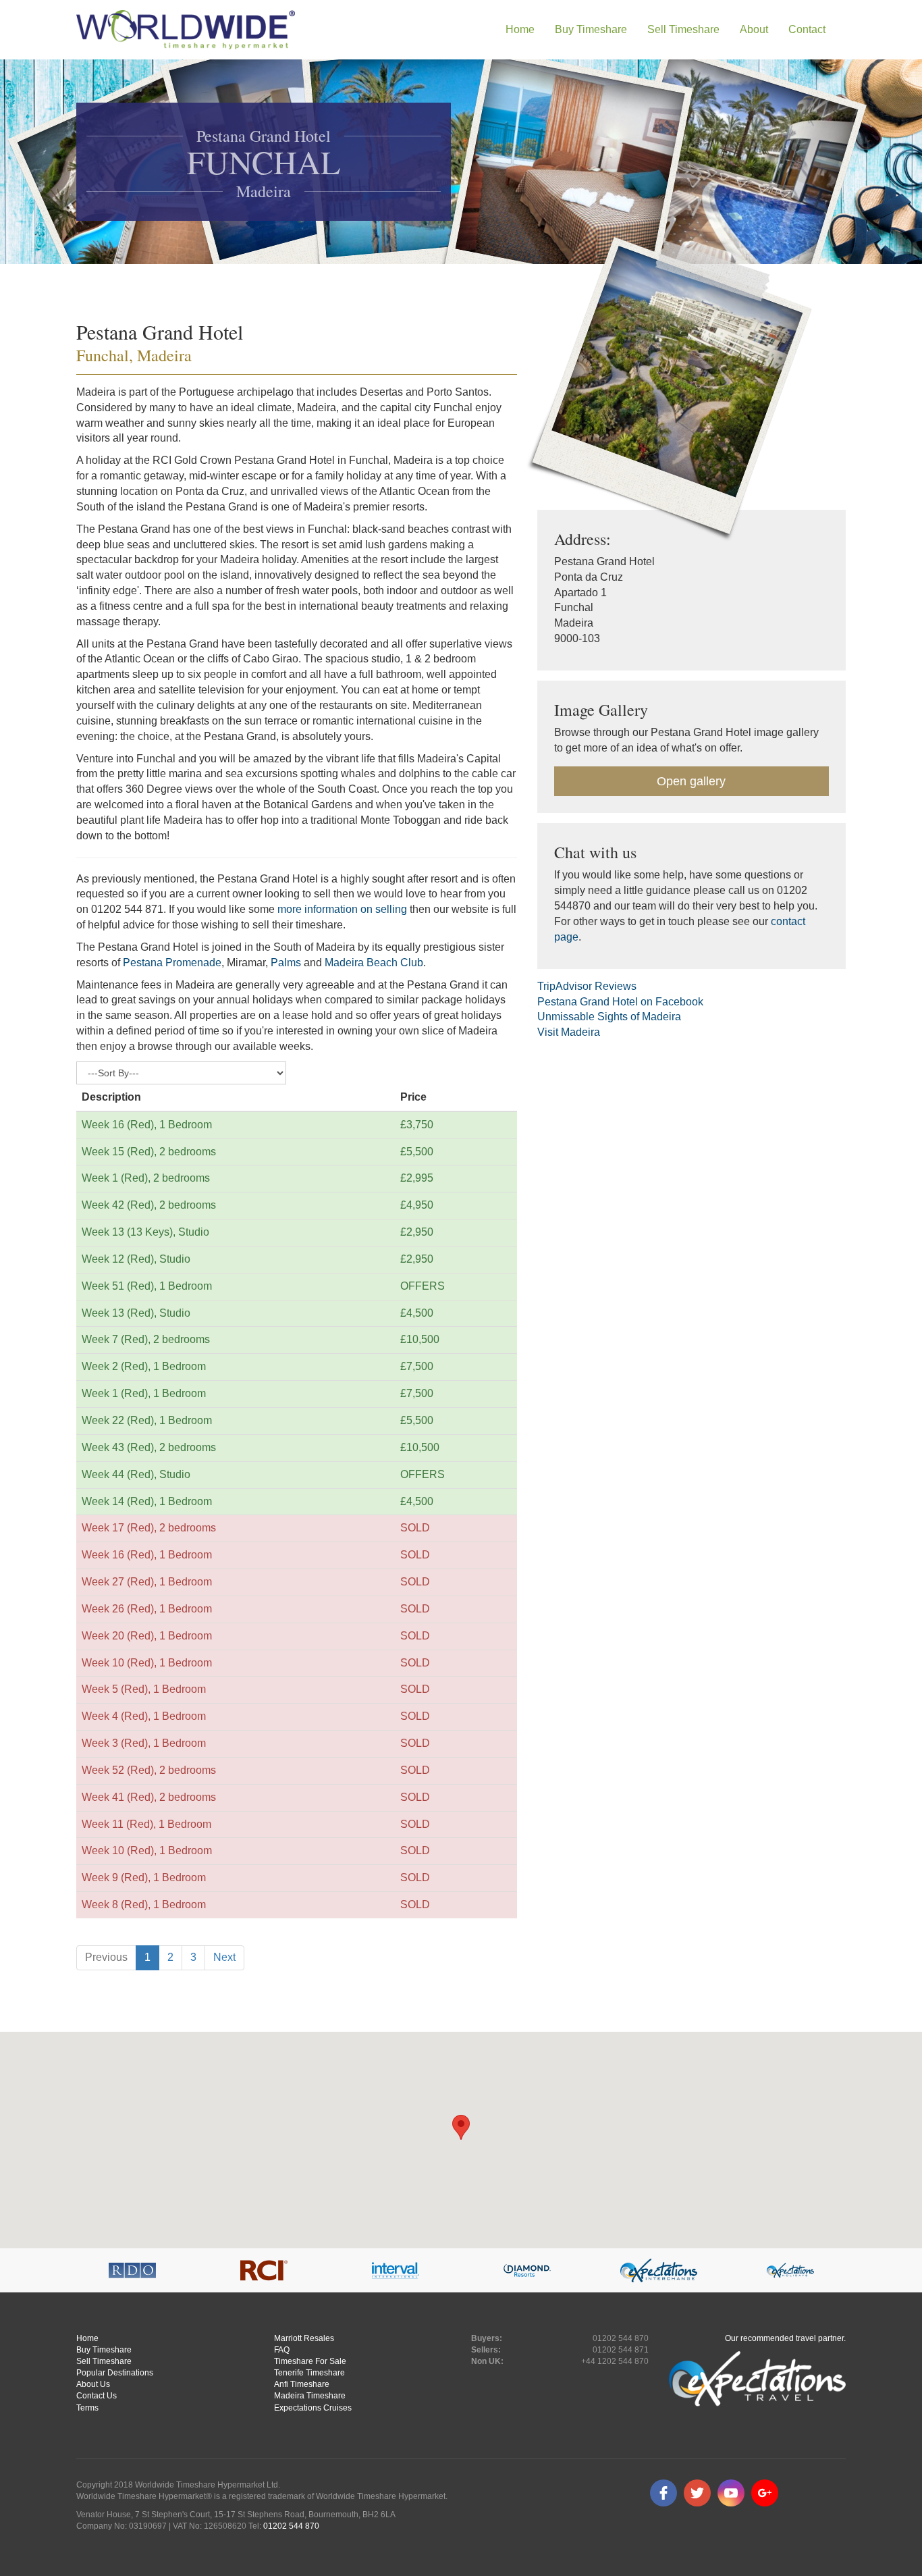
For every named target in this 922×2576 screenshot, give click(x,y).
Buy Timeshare (104, 2350)
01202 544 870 (291, 2526)
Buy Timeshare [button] (591, 29)
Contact (807, 29)
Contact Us (97, 2396)
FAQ (282, 2350)
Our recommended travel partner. (785, 2338)
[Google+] (765, 2493)
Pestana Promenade (172, 963)
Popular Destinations (115, 2373)
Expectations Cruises (313, 2408)
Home (520, 29)
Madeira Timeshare (310, 2396)
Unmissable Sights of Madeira (609, 1017)
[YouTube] (731, 2493)
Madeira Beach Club (374, 963)
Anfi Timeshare (302, 2384)
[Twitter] (697, 2493)
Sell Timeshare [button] (683, 29)
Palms (286, 963)
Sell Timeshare (104, 2361)
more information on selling (342, 909)
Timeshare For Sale (310, 2361)
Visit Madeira (569, 1032)
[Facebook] (663, 2493)
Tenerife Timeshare (309, 2373)
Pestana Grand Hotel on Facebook (620, 1002)
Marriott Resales (304, 2338)
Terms (87, 2408)
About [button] (754, 29)
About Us (93, 2384)
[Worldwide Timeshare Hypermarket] (186, 30)
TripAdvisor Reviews (587, 986)
